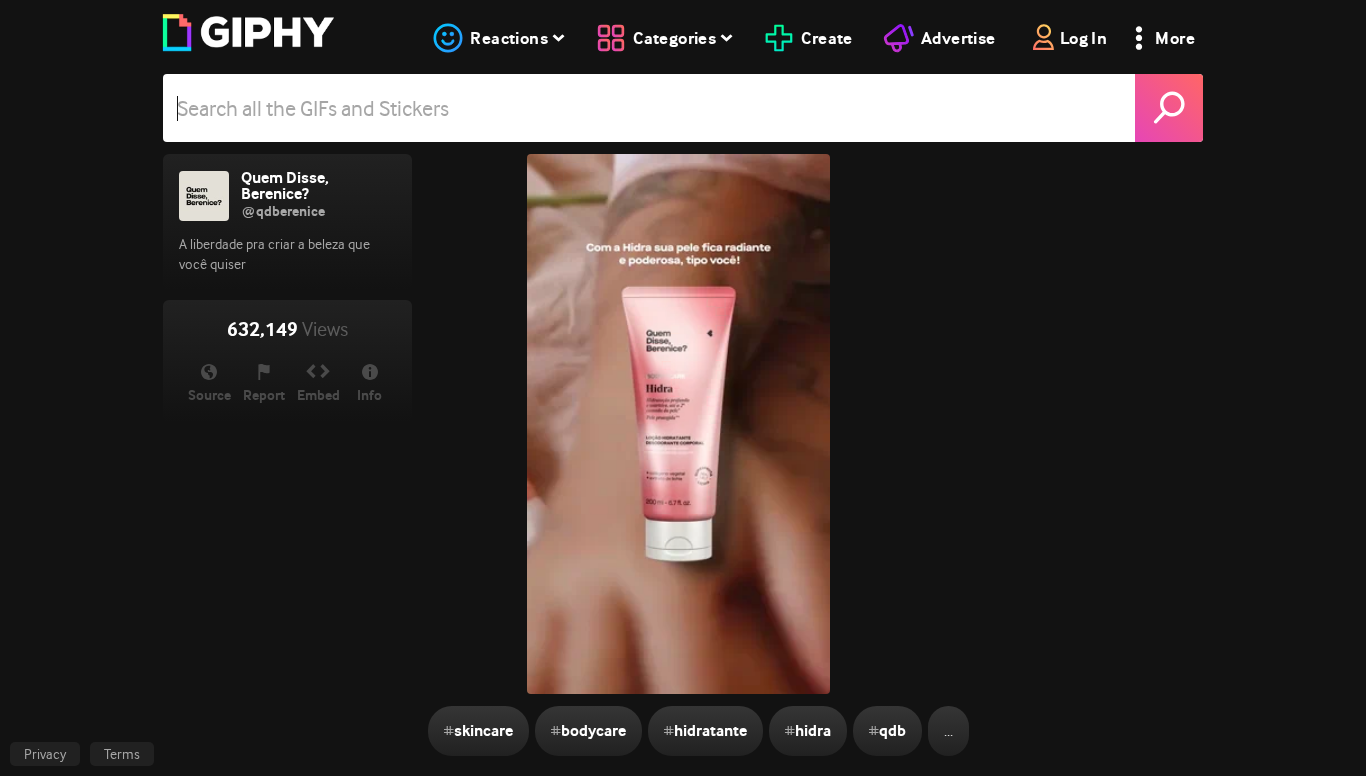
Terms (122, 754)
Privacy (45, 754)
